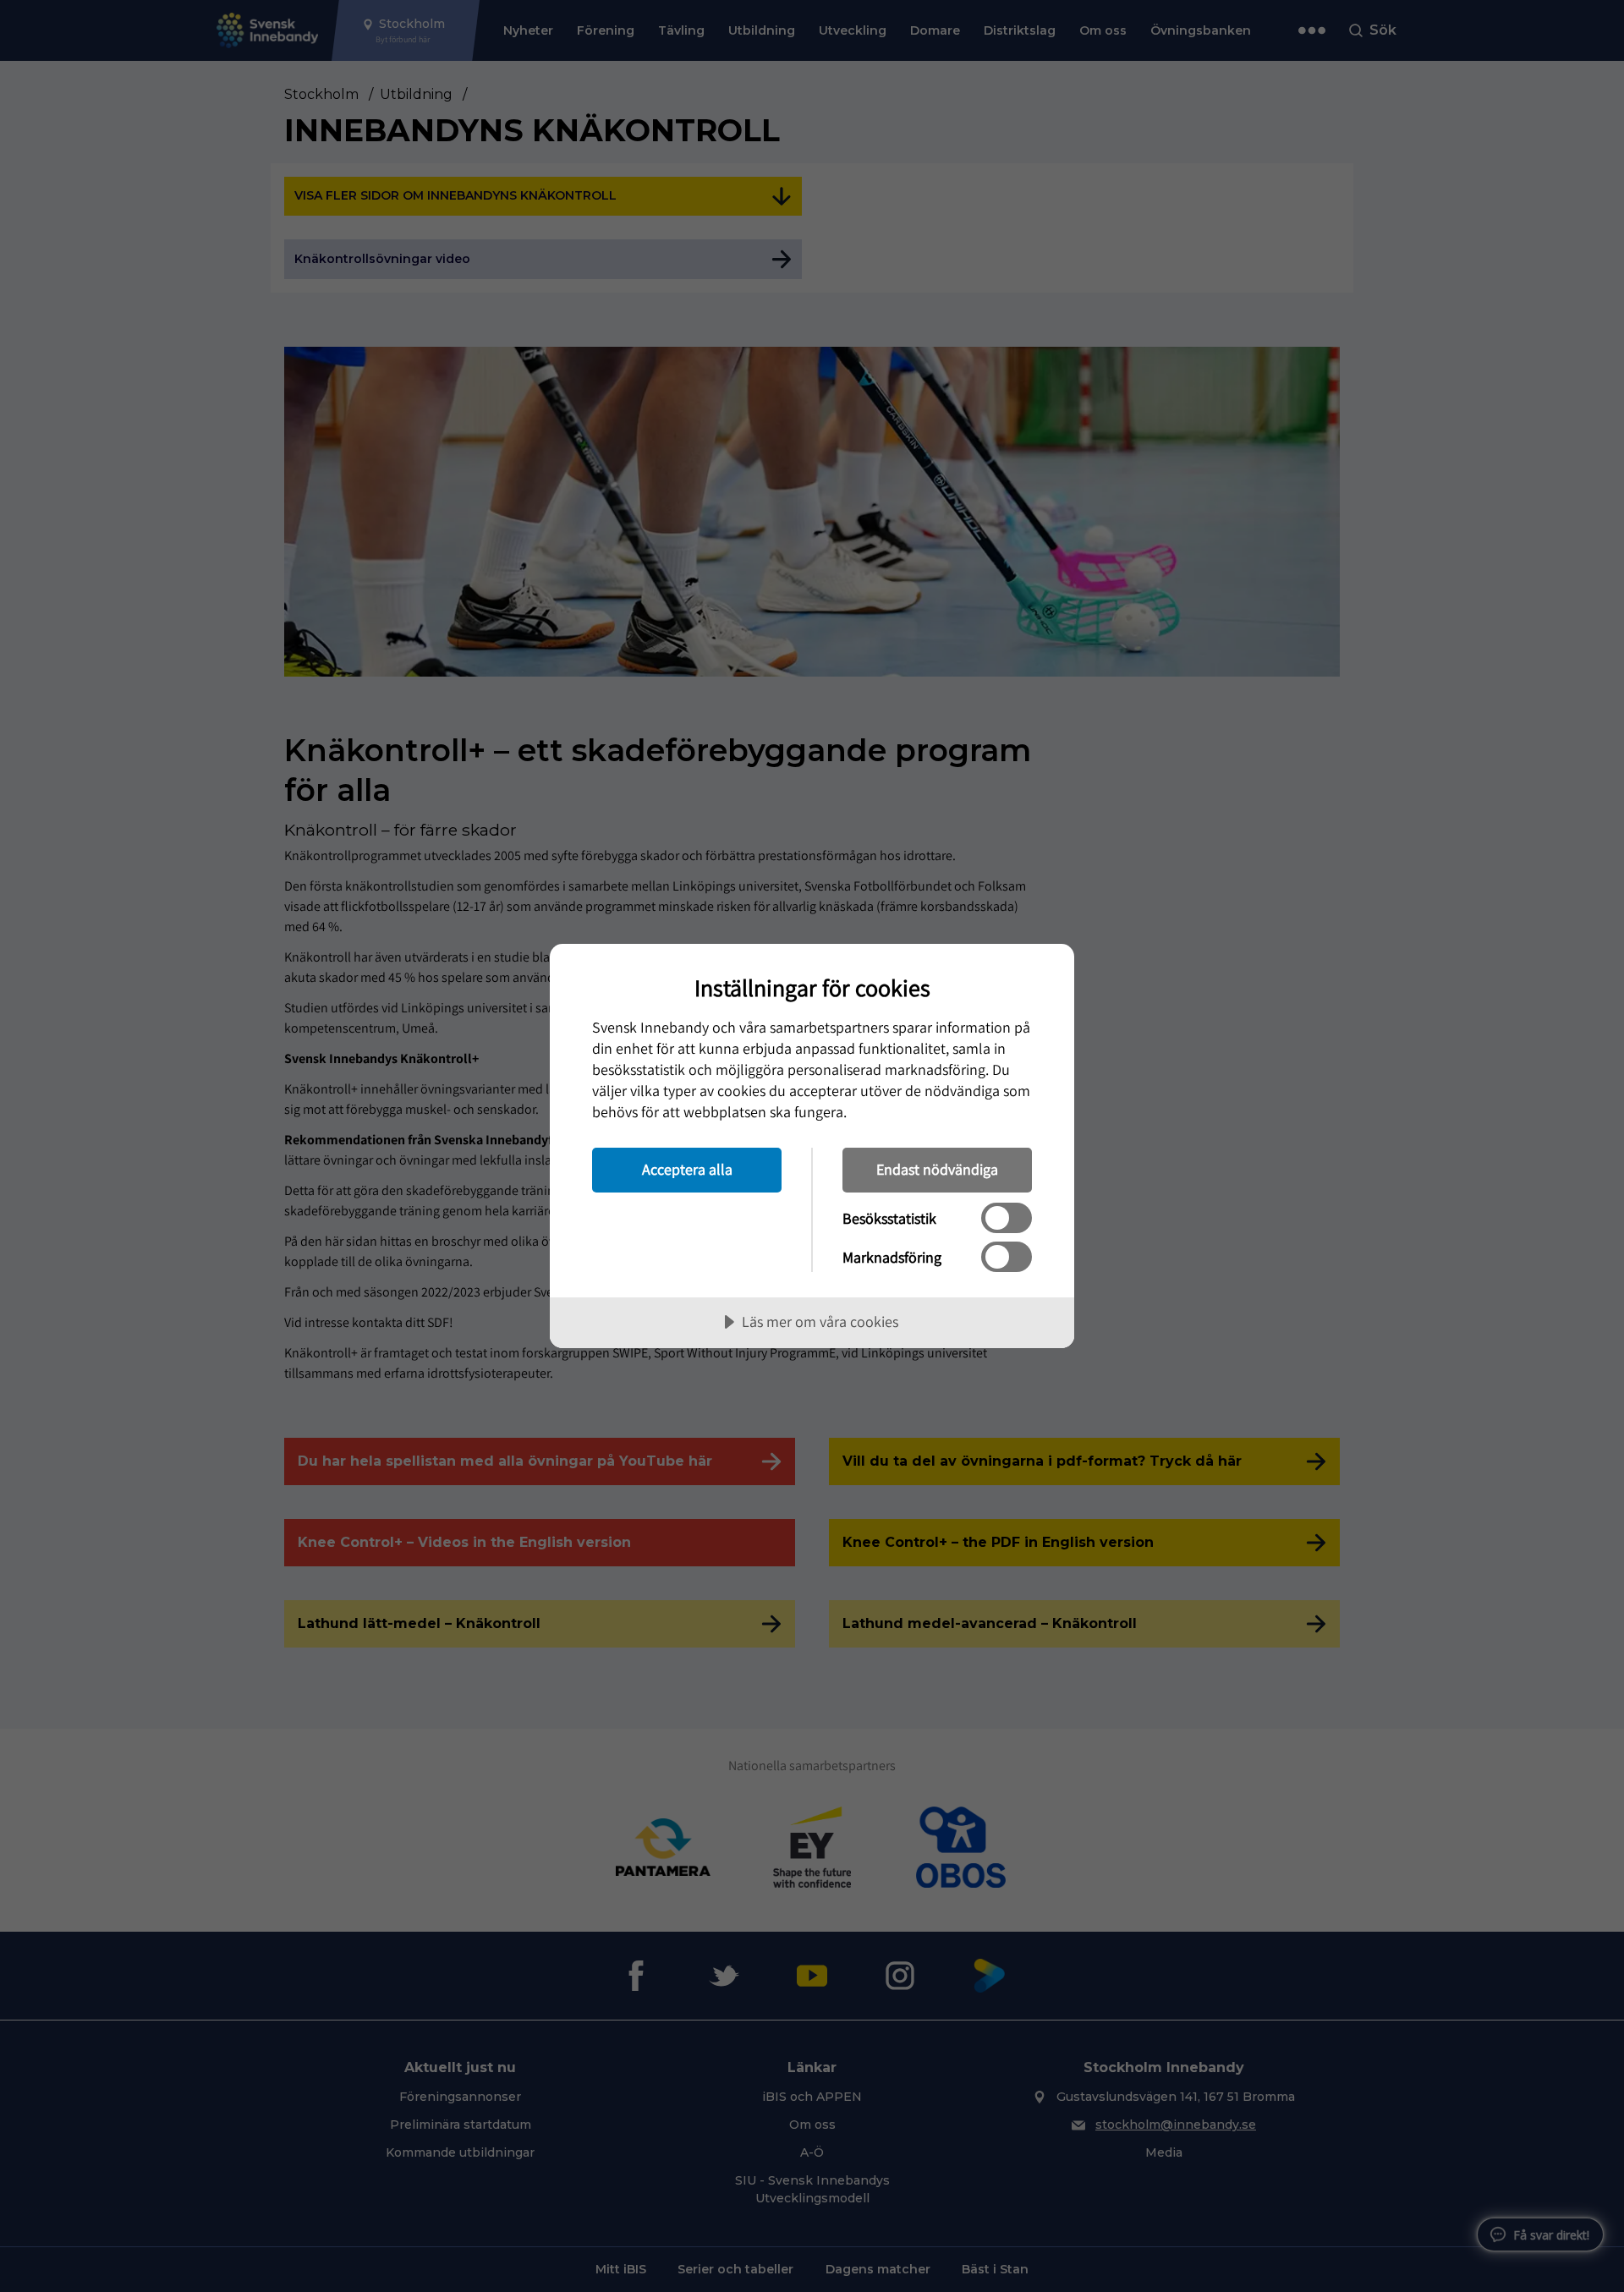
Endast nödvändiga (937, 1169)
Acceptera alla (687, 1169)
